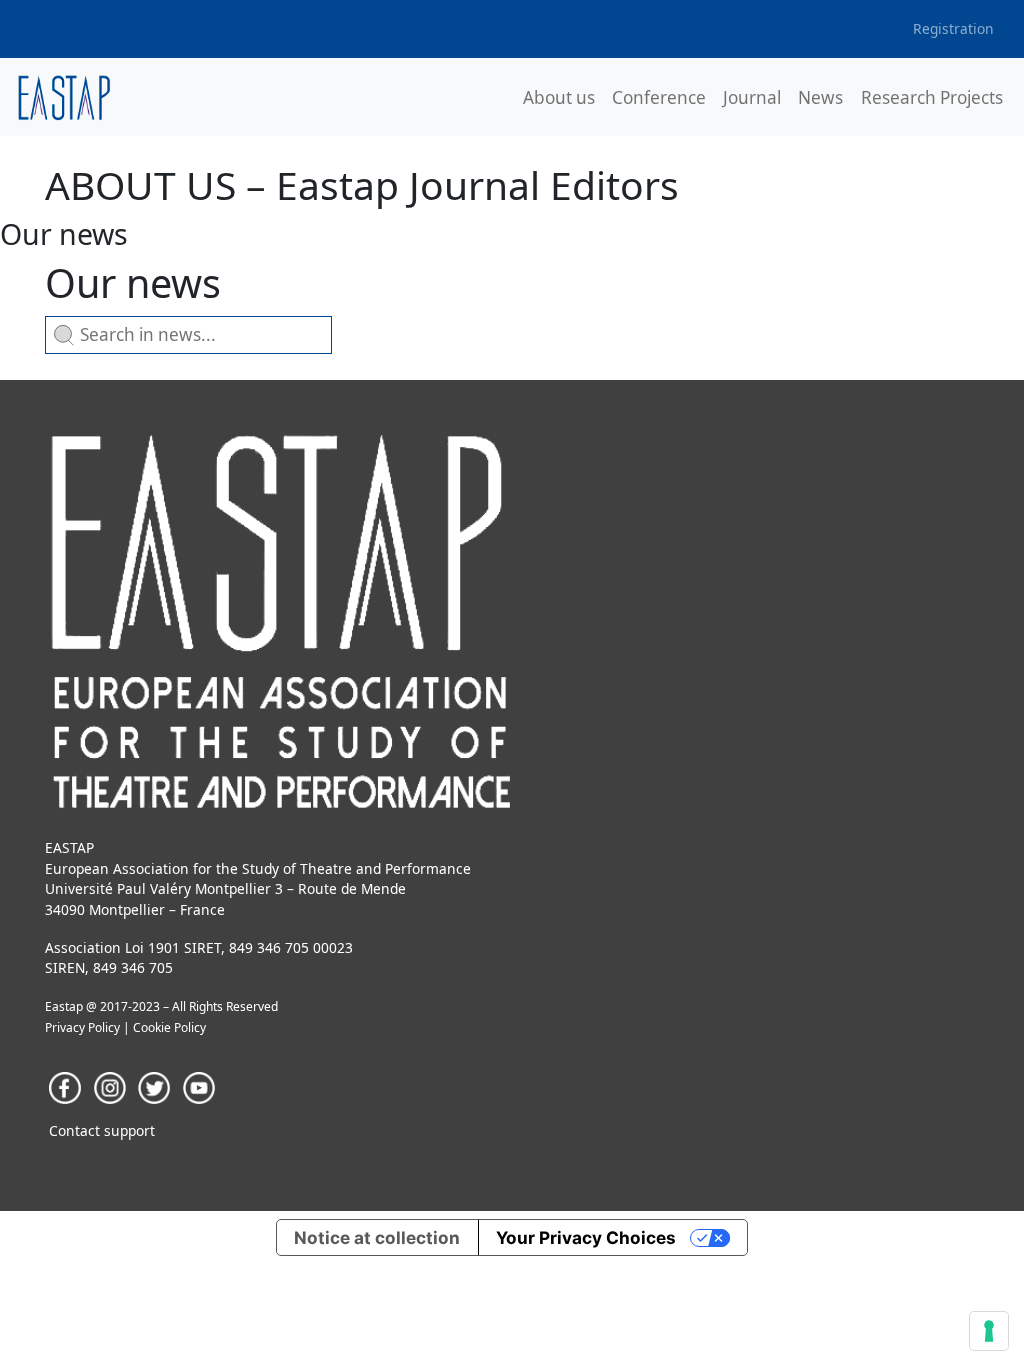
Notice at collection (377, 1237)
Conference (659, 97)
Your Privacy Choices (586, 1237)
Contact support (102, 1130)
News (820, 97)
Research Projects (932, 97)
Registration (953, 28)
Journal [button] (752, 97)
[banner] (64, 97)
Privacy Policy (82, 1027)
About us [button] (559, 97)
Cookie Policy (169, 1027)
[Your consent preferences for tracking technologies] (989, 1331)
